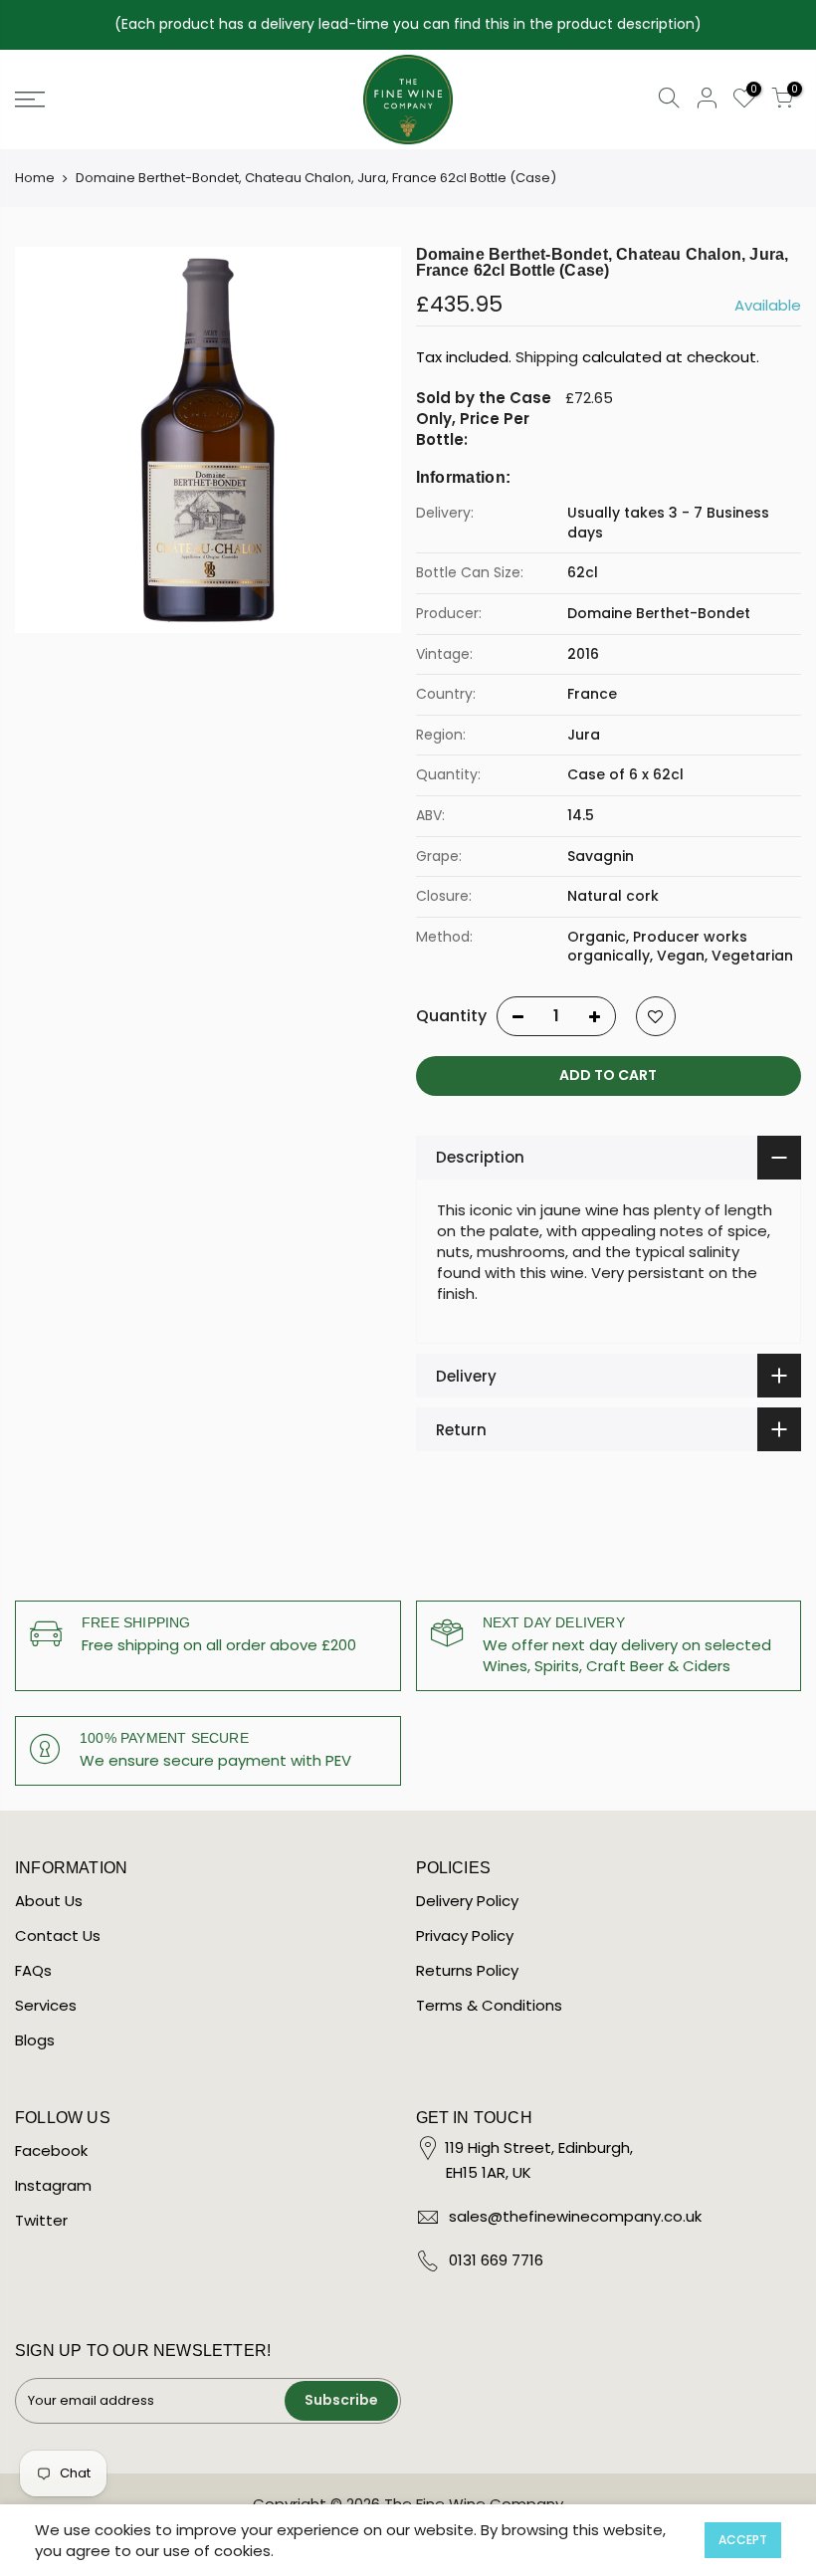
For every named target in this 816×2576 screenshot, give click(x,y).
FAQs (33, 1970)
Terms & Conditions (489, 2005)
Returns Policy (467, 1970)
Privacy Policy (465, 1935)
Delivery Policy (467, 1901)
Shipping (547, 357)
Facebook (51, 2150)
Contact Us (58, 1935)
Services (46, 2005)
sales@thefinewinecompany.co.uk (575, 2216)
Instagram (53, 2185)
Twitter (41, 2220)
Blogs (35, 2040)
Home (35, 178)
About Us (49, 1901)
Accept (743, 2540)
